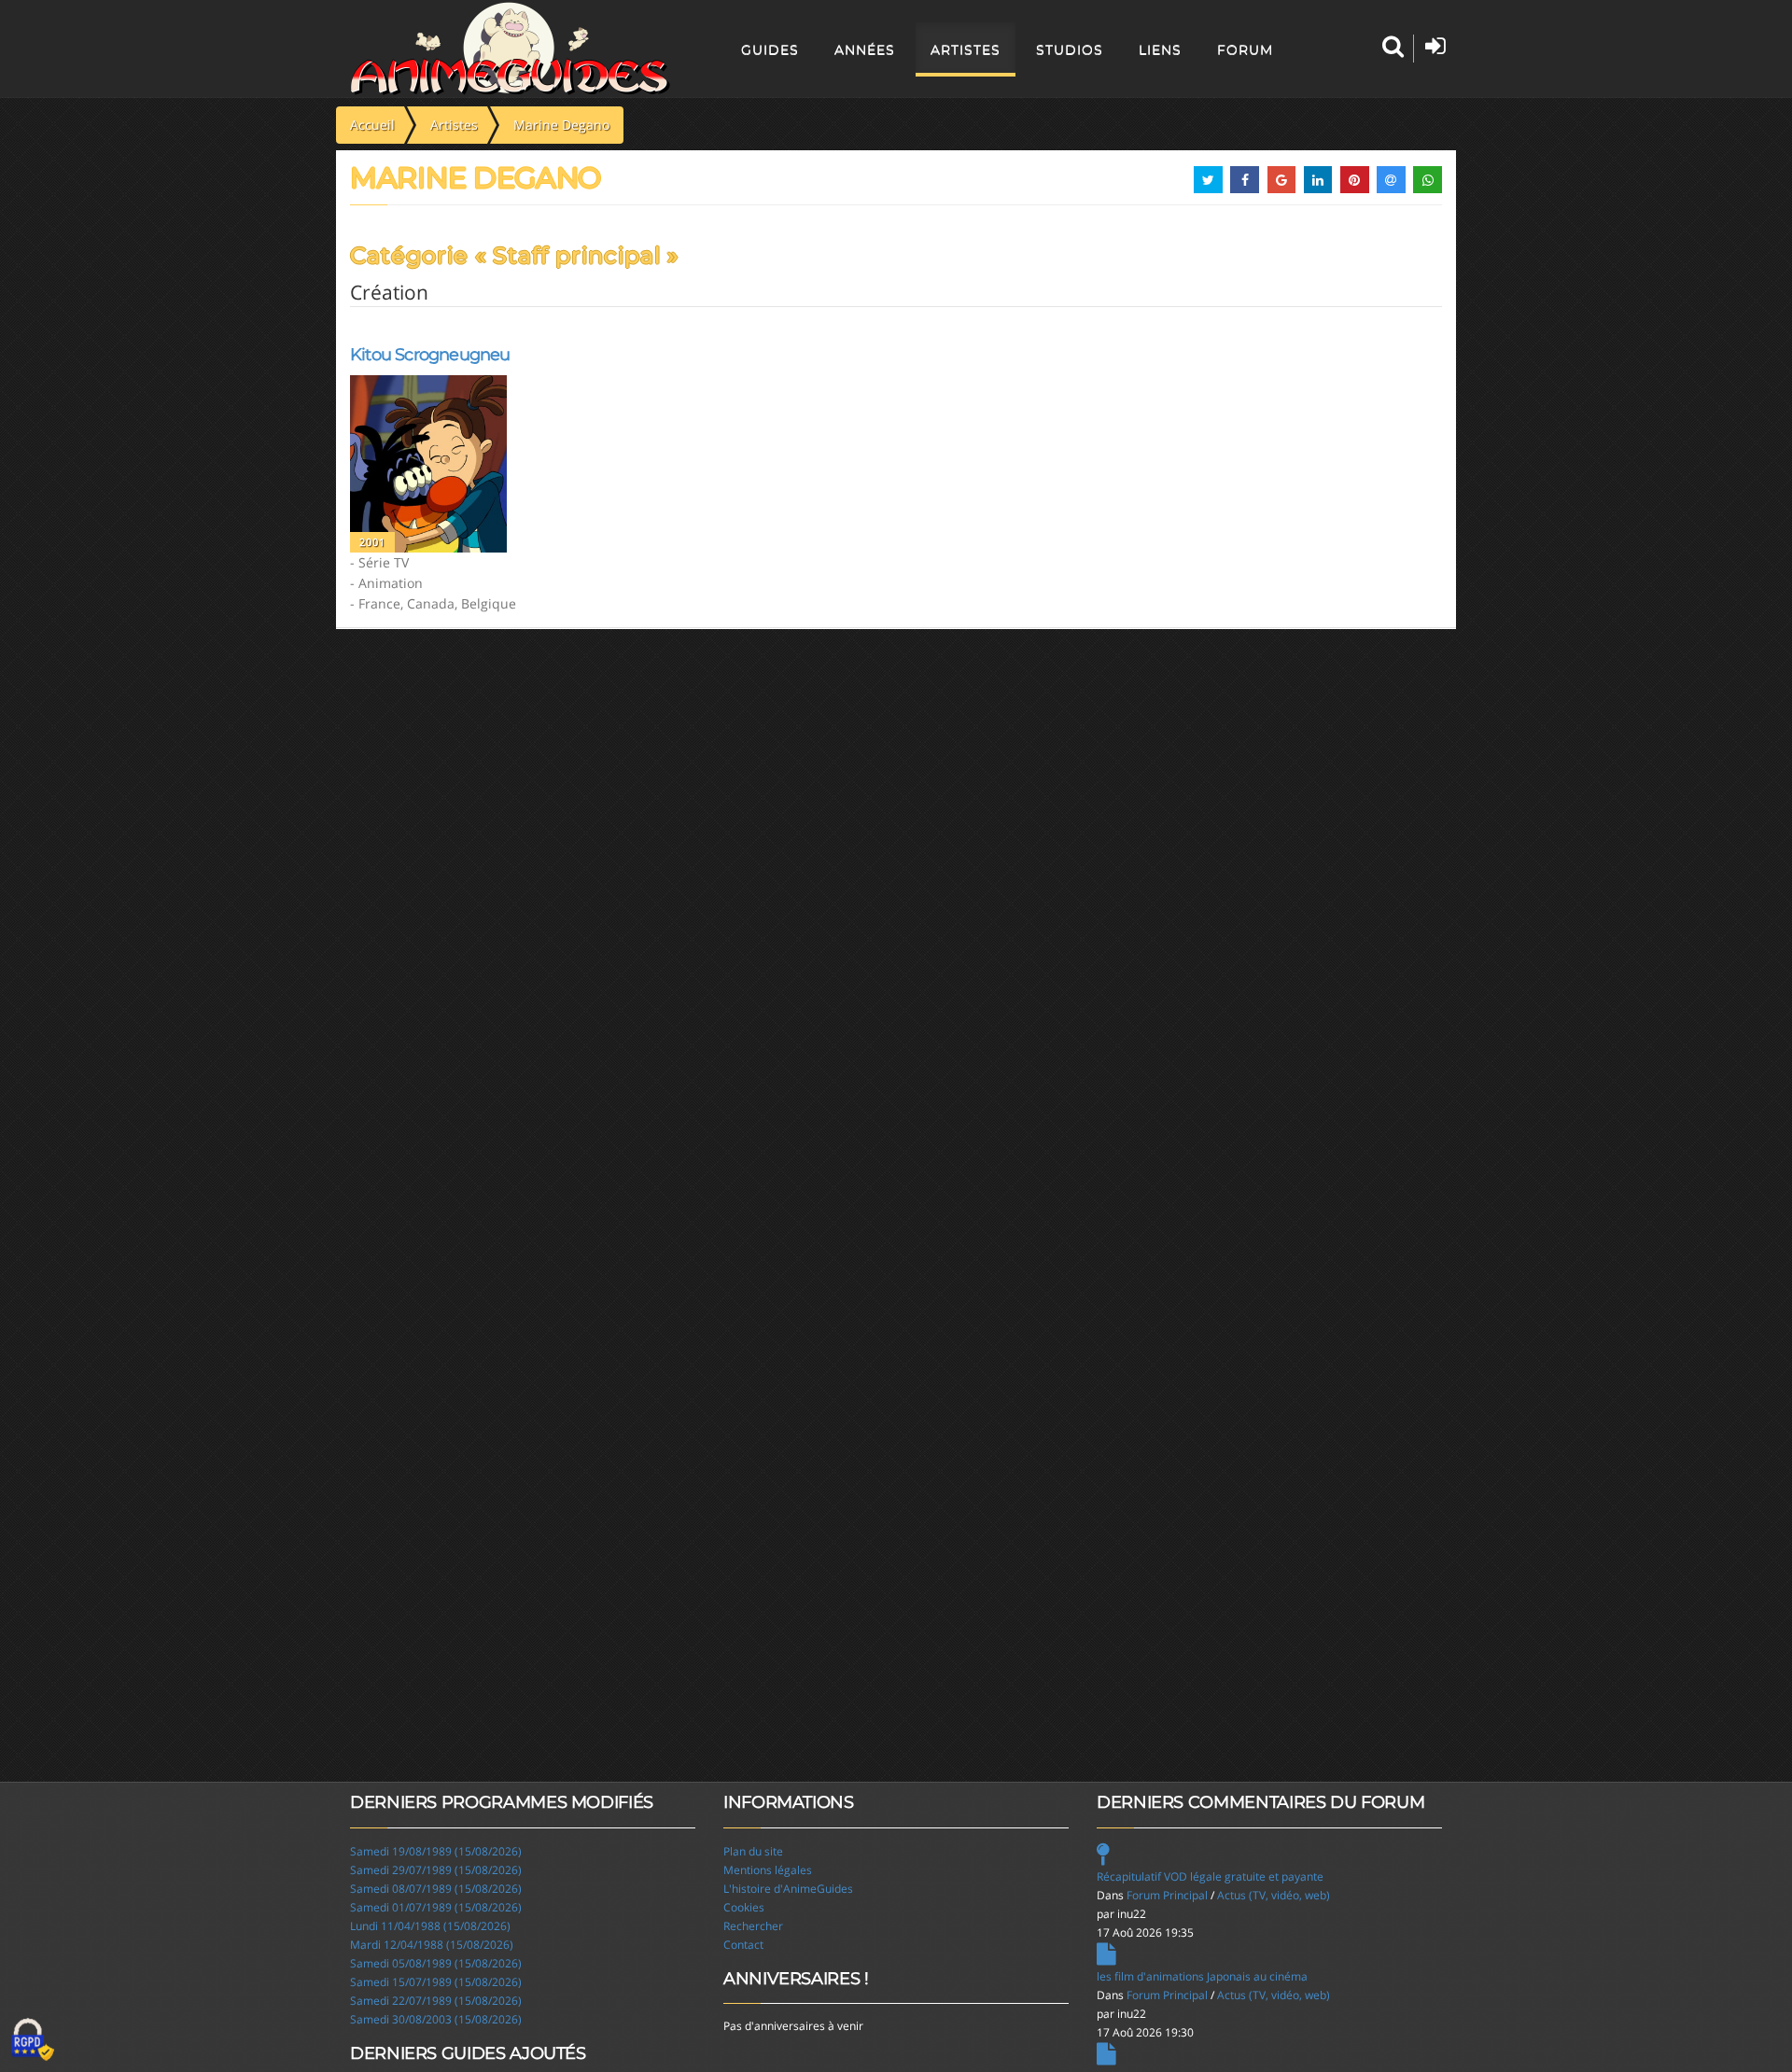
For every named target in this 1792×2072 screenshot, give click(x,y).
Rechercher (753, 1926)
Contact (743, 1945)
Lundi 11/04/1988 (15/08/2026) (430, 1926)
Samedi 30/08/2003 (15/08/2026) (436, 2019)
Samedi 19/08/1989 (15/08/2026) (436, 1851)
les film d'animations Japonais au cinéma (1202, 1976)
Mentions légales (768, 1870)
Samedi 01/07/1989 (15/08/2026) (436, 1907)
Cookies (744, 1907)
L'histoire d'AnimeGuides (788, 1889)
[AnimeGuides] (510, 49)
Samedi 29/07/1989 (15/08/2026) (436, 1870)
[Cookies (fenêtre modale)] (33, 2040)
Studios (1070, 49)
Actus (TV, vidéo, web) (1274, 1895)
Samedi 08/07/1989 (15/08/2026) (436, 1889)
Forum (1245, 49)
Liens (1160, 49)
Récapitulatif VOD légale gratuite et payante (1210, 1876)
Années (865, 49)
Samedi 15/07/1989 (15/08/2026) (436, 1982)
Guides (770, 49)
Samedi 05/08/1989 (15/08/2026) (436, 1963)
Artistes (966, 49)
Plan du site (753, 1851)
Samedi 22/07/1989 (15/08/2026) (436, 2001)
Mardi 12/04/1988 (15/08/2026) (432, 1945)
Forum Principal (1167, 1895)
